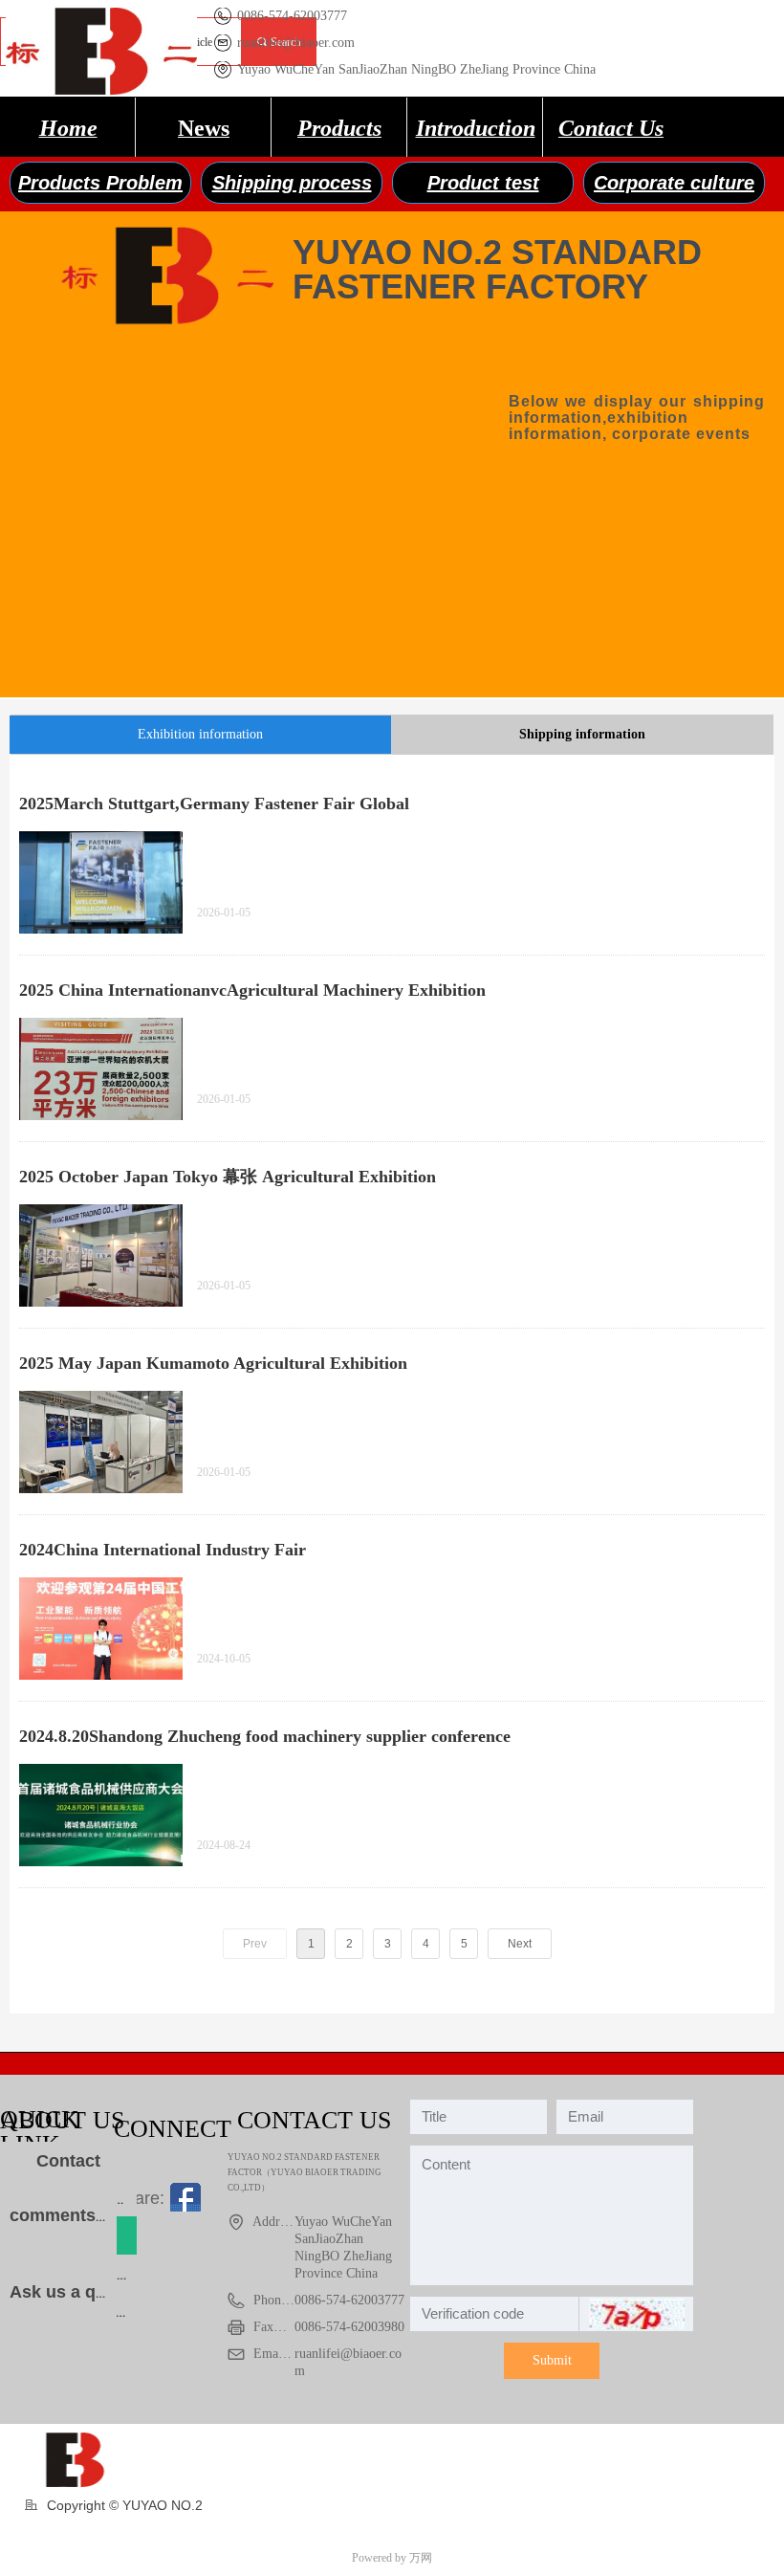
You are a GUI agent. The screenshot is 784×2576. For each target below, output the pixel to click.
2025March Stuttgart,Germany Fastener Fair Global (214, 804)
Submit (552, 2360)
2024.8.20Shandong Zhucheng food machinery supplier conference (265, 1736)
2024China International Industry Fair (163, 1550)
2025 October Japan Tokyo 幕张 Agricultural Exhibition (228, 1177)
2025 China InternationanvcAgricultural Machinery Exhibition (252, 990)
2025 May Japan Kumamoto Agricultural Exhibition (213, 1363)
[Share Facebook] (185, 2198)
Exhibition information (200, 734)
